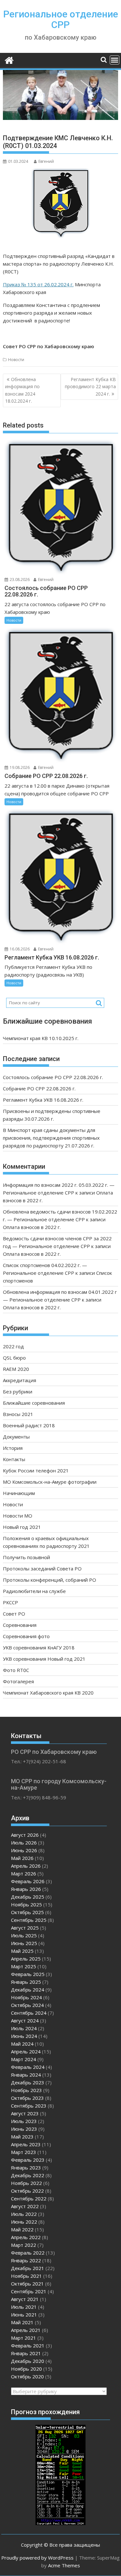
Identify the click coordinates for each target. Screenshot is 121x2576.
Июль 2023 (24, 2121)
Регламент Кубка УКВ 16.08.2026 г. (43, 1100)
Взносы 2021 (18, 1414)
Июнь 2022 (24, 2222)
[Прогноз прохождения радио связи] (60, 2523)
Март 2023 (24, 2152)
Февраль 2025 (28, 1974)
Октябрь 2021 (27, 2284)
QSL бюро (14, 1358)
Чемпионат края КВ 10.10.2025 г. (41, 1038)
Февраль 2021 (28, 2345)
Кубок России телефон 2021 (36, 1470)
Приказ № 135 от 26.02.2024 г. (38, 284)
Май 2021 (22, 2322)
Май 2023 (22, 2137)
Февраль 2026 (28, 1881)
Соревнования (20, 1625)
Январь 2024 (26, 2075)
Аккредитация (20, 1380)
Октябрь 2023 (27, 2098)
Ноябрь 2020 (26, 2369)
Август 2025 (25, 1928)
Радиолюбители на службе (34, 1591)
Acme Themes (64, 2565)
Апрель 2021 (26, 2330)
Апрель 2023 (26, 2144)
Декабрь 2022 (28, 2175)
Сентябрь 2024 (29, 2013)
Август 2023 (25, 2113)
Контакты (14, 1459)
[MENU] (115, 60)
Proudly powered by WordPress (37, 2558)
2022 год (13, 1346)
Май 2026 (22, 1858)
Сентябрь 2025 (29, 1920)
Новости (16, 360)
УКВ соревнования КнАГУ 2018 (39, 1647)
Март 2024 (24, 2059)
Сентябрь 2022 (29, 2198)
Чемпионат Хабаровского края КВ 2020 (48, 1693)
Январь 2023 (26, 2168)
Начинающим (19, 1493)
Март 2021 (24, 2338)
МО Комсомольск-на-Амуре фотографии (50, 1482)
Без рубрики (18, 1391)
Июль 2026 (24, 1843)
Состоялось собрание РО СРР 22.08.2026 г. (53, 1077)
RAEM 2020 (16, 1369)
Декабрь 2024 (28, 1990)
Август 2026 (25, 1835)
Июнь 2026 (24, 1850)
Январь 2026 (26, 1889)
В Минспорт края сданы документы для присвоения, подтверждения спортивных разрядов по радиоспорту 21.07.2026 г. (51, 1138)
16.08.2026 (19, 949)
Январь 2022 (26, 2260)
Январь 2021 (26, 2353)
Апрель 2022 (26, 2237)
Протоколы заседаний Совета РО (42, 1568)
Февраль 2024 (28, 2067)
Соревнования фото (26, 1636)
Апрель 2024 (26, 2051)
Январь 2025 (26, 1982)
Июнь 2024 (24, 2036)
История (13, 1448)
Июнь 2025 (24, 1943)
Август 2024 (25, 2020)
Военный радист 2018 (29, 1425)
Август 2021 (25, 2299)
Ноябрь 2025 (26, 1904)
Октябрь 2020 (27, 2376)
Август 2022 (25, 2206)
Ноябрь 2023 (26, 2090)
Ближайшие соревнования (34, 1403)
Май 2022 (22, 2229)
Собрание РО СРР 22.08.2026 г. (39, 1088)
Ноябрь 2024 (26, 1997)
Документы (16, 1437)
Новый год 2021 (22, 1527)
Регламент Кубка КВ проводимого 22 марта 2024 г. (90, 387)
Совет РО (14, 1614)
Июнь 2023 (24, 2129)
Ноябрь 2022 (26, 2183)
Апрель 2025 (26, 1959)
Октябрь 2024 (27, 2005)
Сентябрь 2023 (29, 2106)
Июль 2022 (24, 2214)
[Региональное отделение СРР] (9, 59)
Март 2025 (24, 1966)
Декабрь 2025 (28, 1897)
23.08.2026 (19, 580)
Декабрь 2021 (28, 2268)
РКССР (10, 1602)
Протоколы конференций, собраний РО (50, 1580)
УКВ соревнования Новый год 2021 (44, 1659)
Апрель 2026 (26, 1866)
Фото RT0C (16, 1670)
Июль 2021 (24, 2307)
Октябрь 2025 (27, 1912)
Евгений (46, 161)
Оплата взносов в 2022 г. (32, 1227)
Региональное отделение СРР (61, 19)
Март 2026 (24, 1873)
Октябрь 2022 (27, 2191)
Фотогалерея (18, 1681)
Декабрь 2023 (28, 2082)
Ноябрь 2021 (26, 2276)
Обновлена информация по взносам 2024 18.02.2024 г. (22, 390)
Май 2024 (22, 2044)
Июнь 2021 (24, 2315)
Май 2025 (22, 1951)
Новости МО (18, 1516)
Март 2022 (24, 2245)
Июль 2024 (24, 2028)
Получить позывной (26, 1557)
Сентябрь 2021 (29, 2291)
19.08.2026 (19, 767)
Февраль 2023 (28, 2160)
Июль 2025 (24, 1935)
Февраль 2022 (28, 2253)
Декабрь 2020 (28, 2361)
